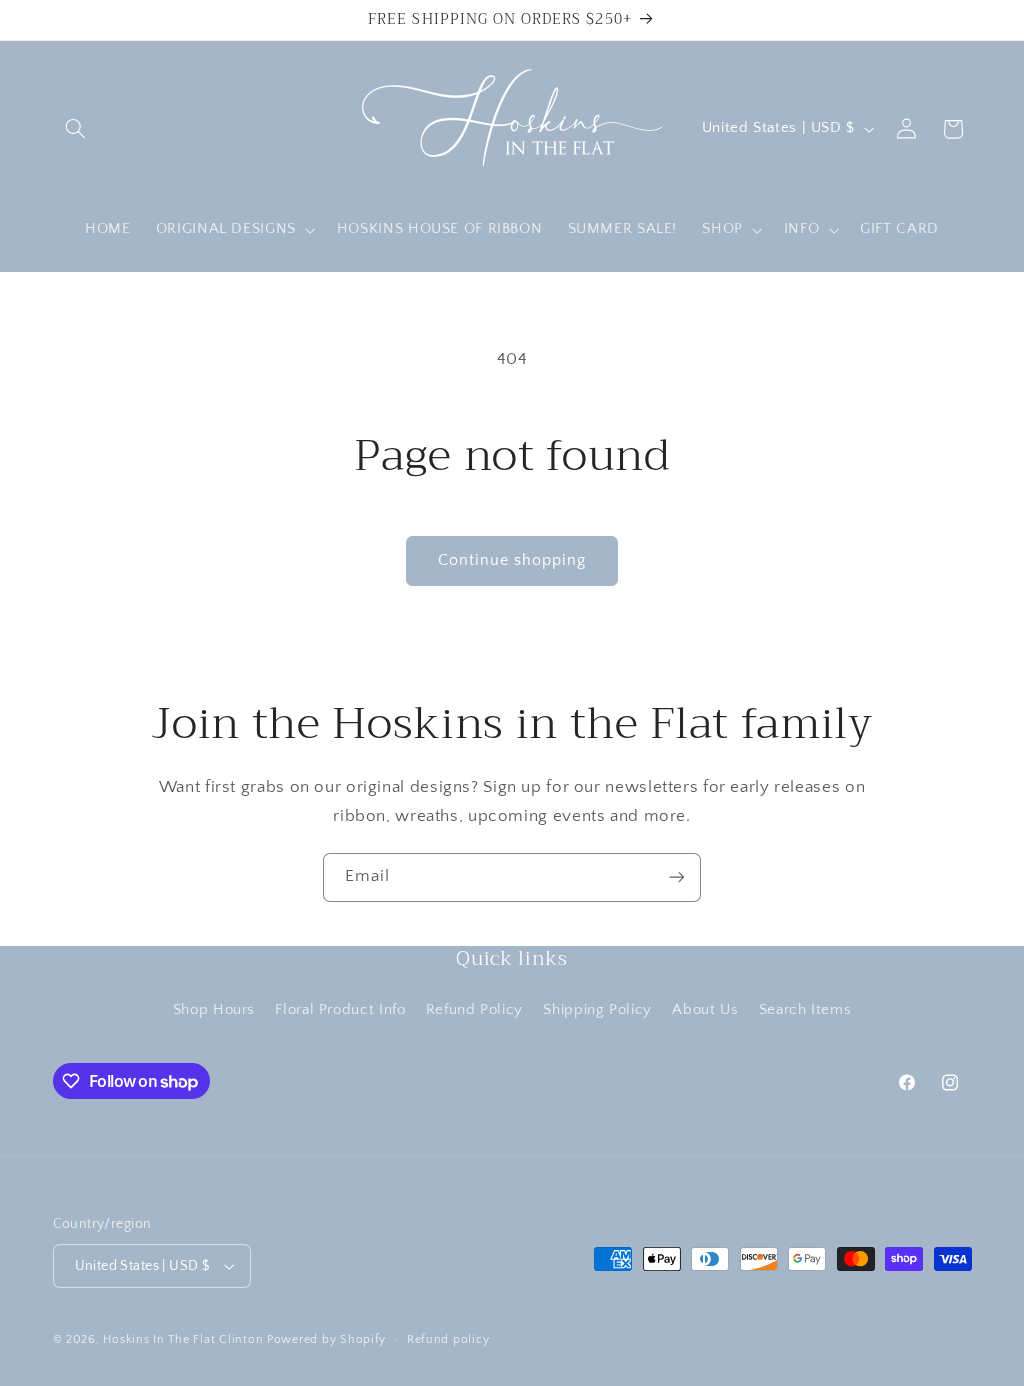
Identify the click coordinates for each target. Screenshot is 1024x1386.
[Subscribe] (677, 877)
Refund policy (448, 1339)
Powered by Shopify (326, 1339)
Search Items (805, 1010)
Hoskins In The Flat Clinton (183, 1339)
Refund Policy (474, 1010)
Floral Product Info (340, 1010)
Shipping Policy (597, 1010)
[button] (76, 129)
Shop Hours (214, 1010)
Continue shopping (512, 560)
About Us (705, 1010)
